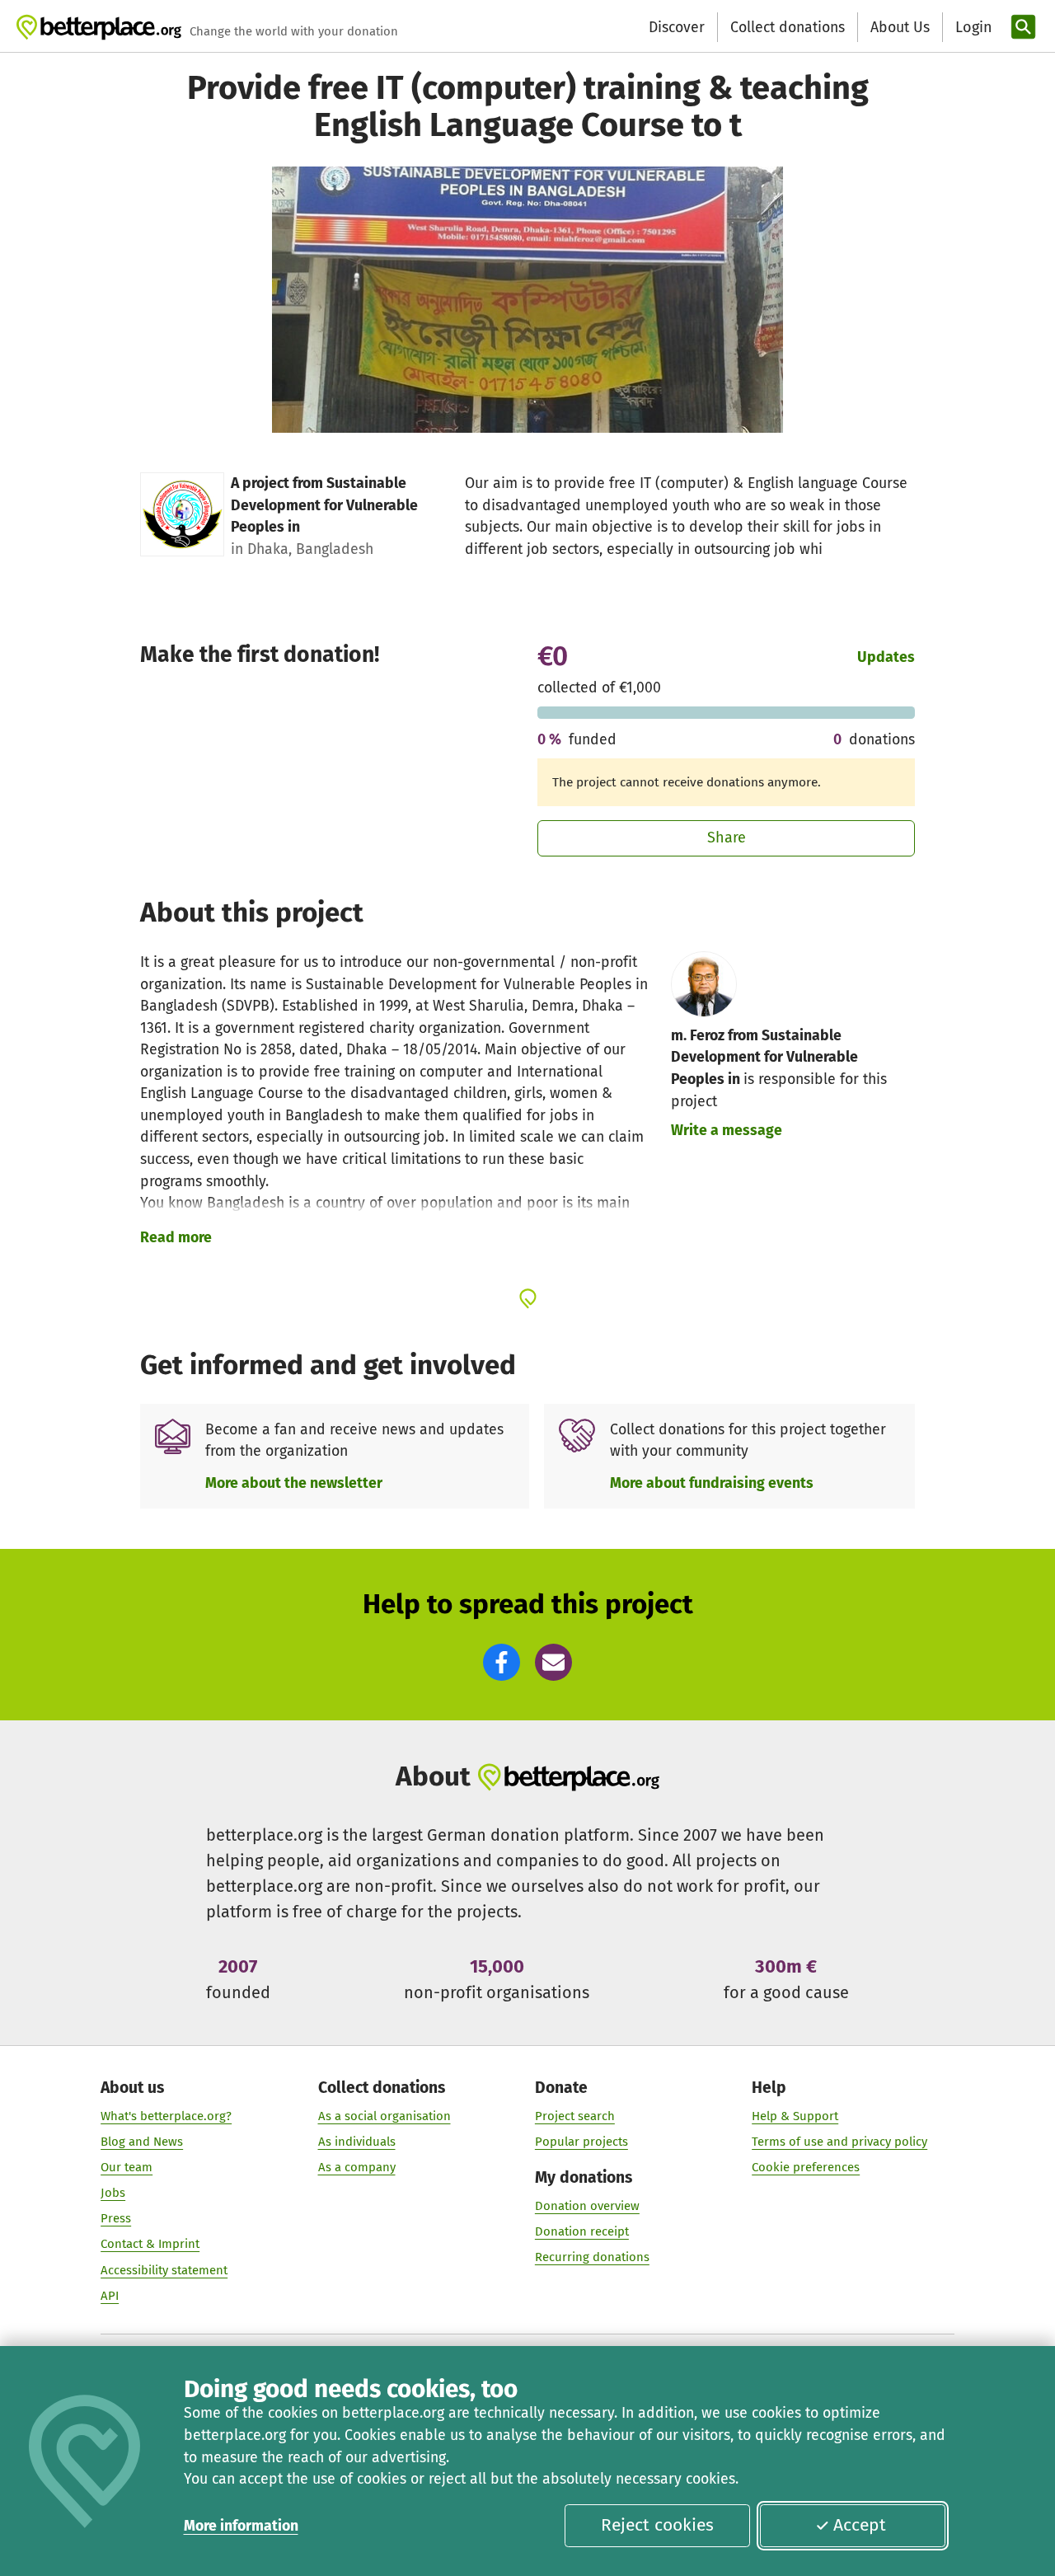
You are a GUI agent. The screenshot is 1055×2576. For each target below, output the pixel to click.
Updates (886, 657)
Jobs (113, 2193)
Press (116, 2218)
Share (727, 838)
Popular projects (581, 2142)
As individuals (357, 2142)
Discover (677, 27)
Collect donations (788, 27)
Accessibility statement (164, 2270)
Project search (575, 2116)
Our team (127, 2167)
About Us (900, 27)
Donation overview (587, 2206)
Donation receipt (582, 2231)
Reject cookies (657, 2525)
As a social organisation (384, 2116)
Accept (860, 2525)
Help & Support (795, 2116)
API (110, 2296)
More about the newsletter (294, 1483)
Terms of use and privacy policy (839, 2142)
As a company (357, 2167)
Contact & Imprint (150, 2244)
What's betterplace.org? (166, 2116)
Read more (176, 1237)
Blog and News (142, 2142)
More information (241, 2526)
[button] (502, 1662)
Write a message (727, 1130)
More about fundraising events (712, 1483)
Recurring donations (592, 2257)
